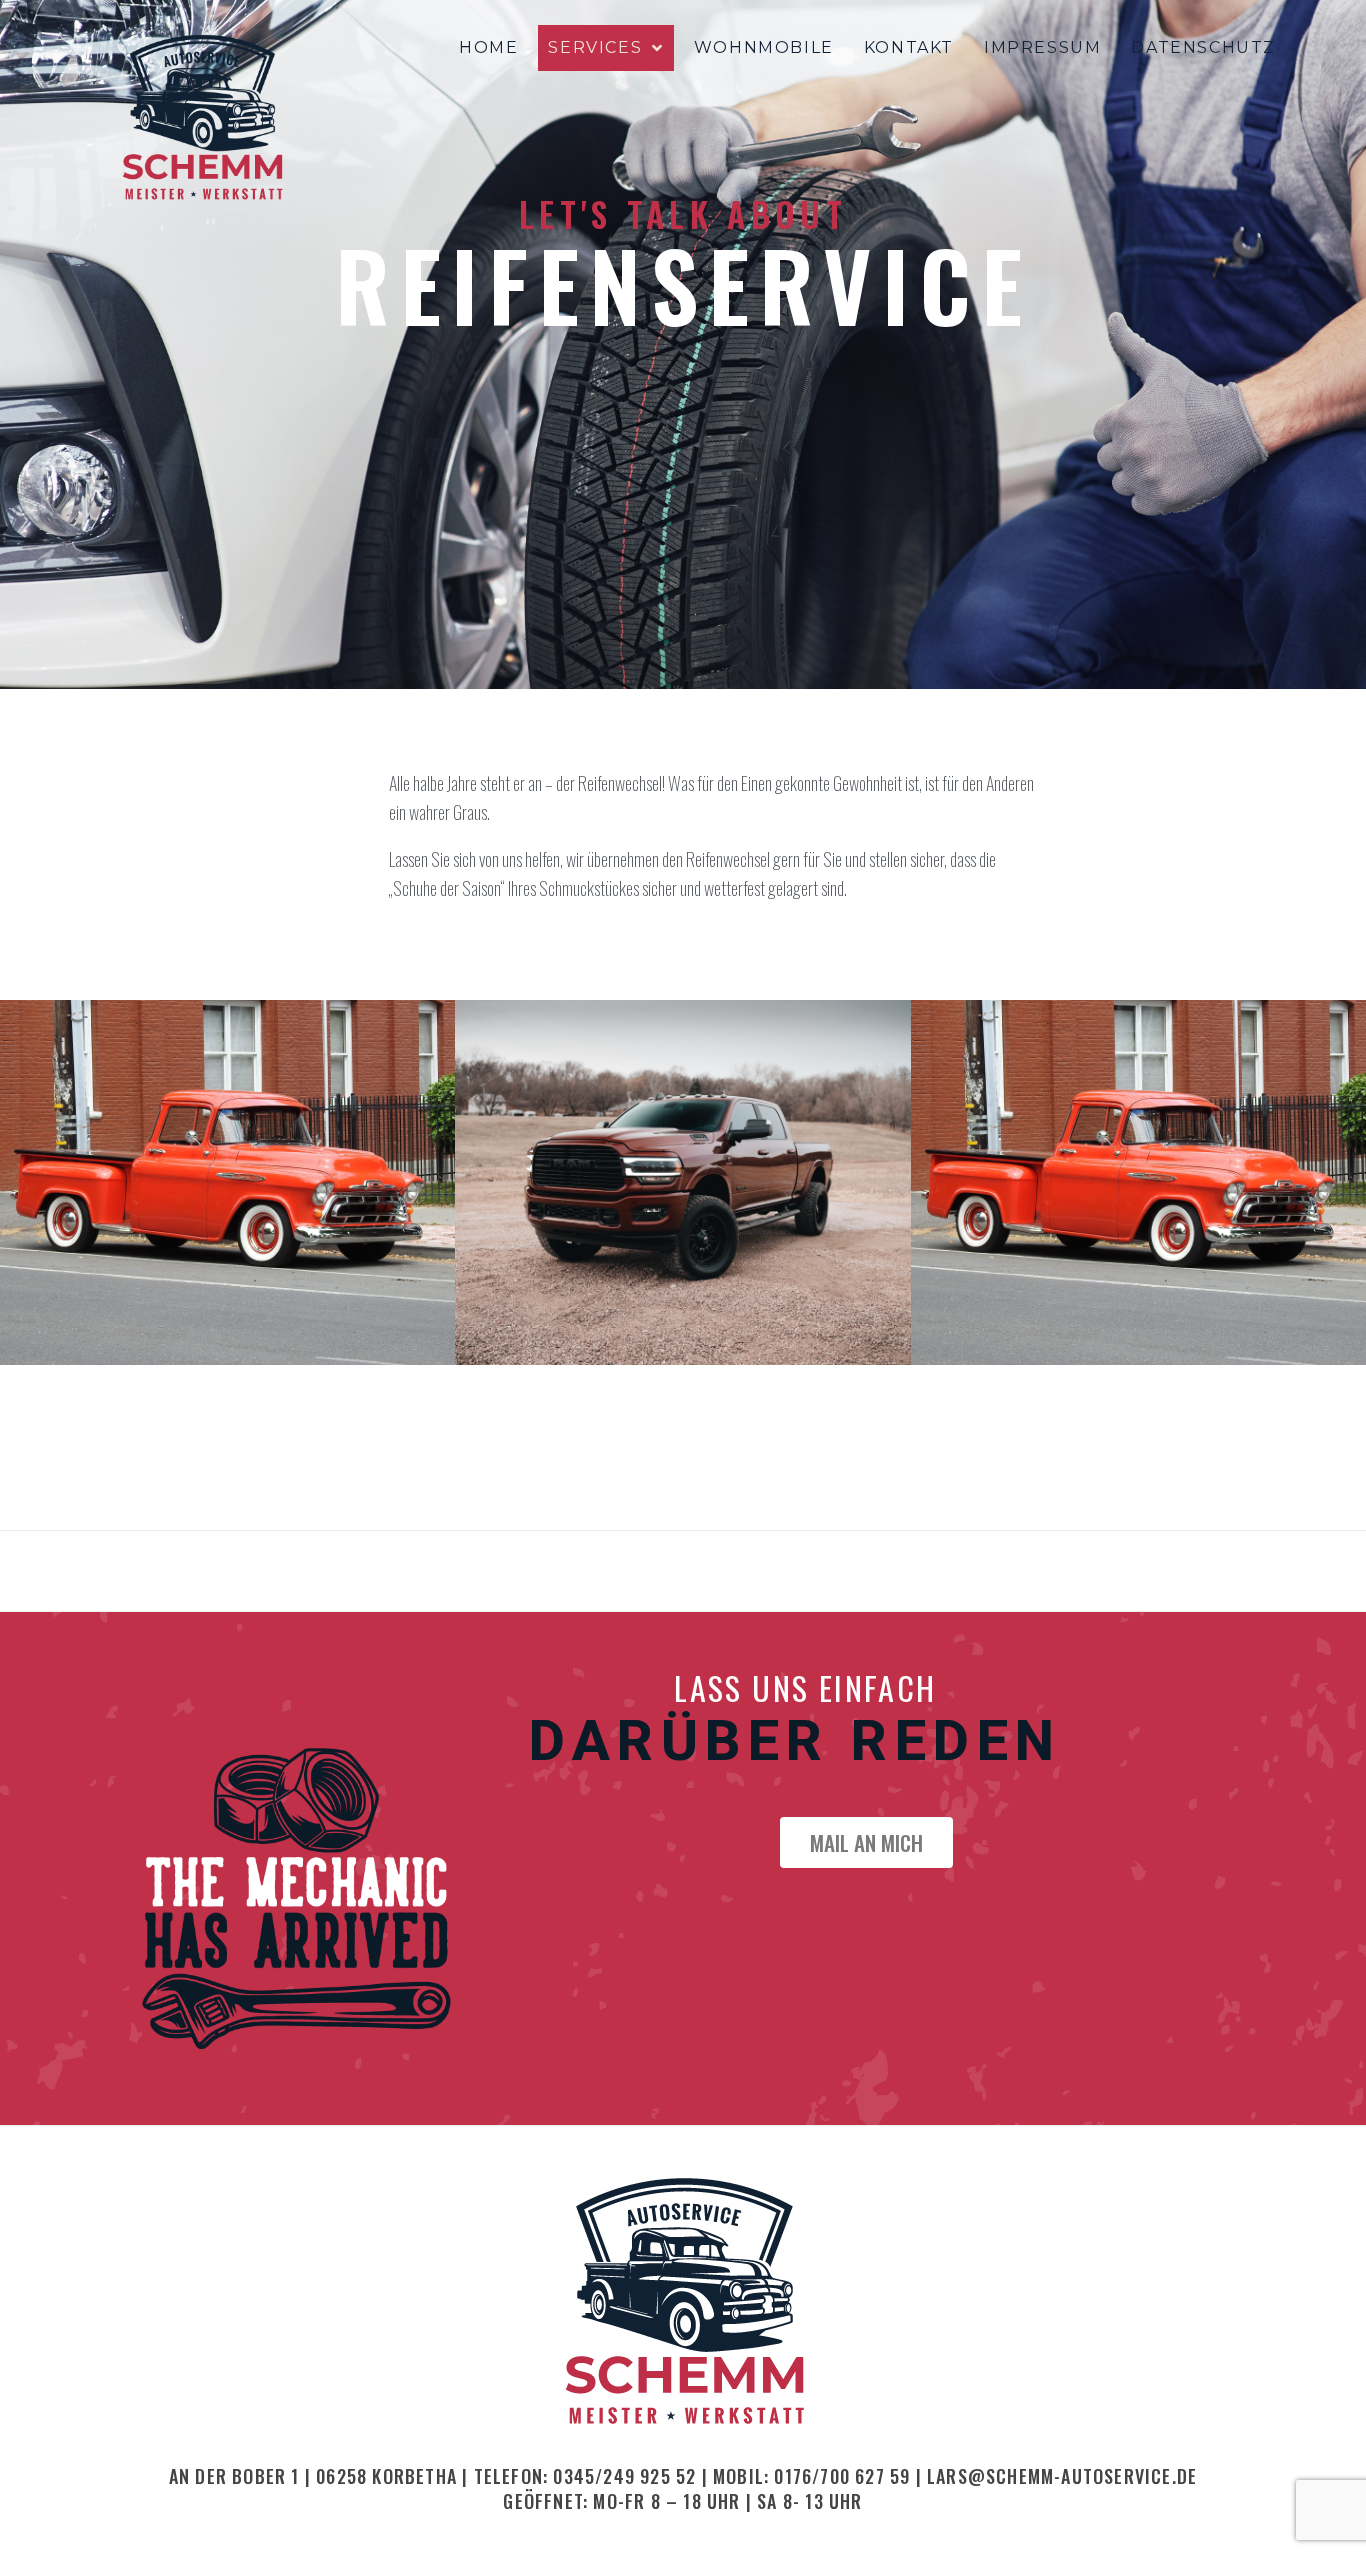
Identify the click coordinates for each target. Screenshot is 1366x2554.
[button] (866, 1842)
